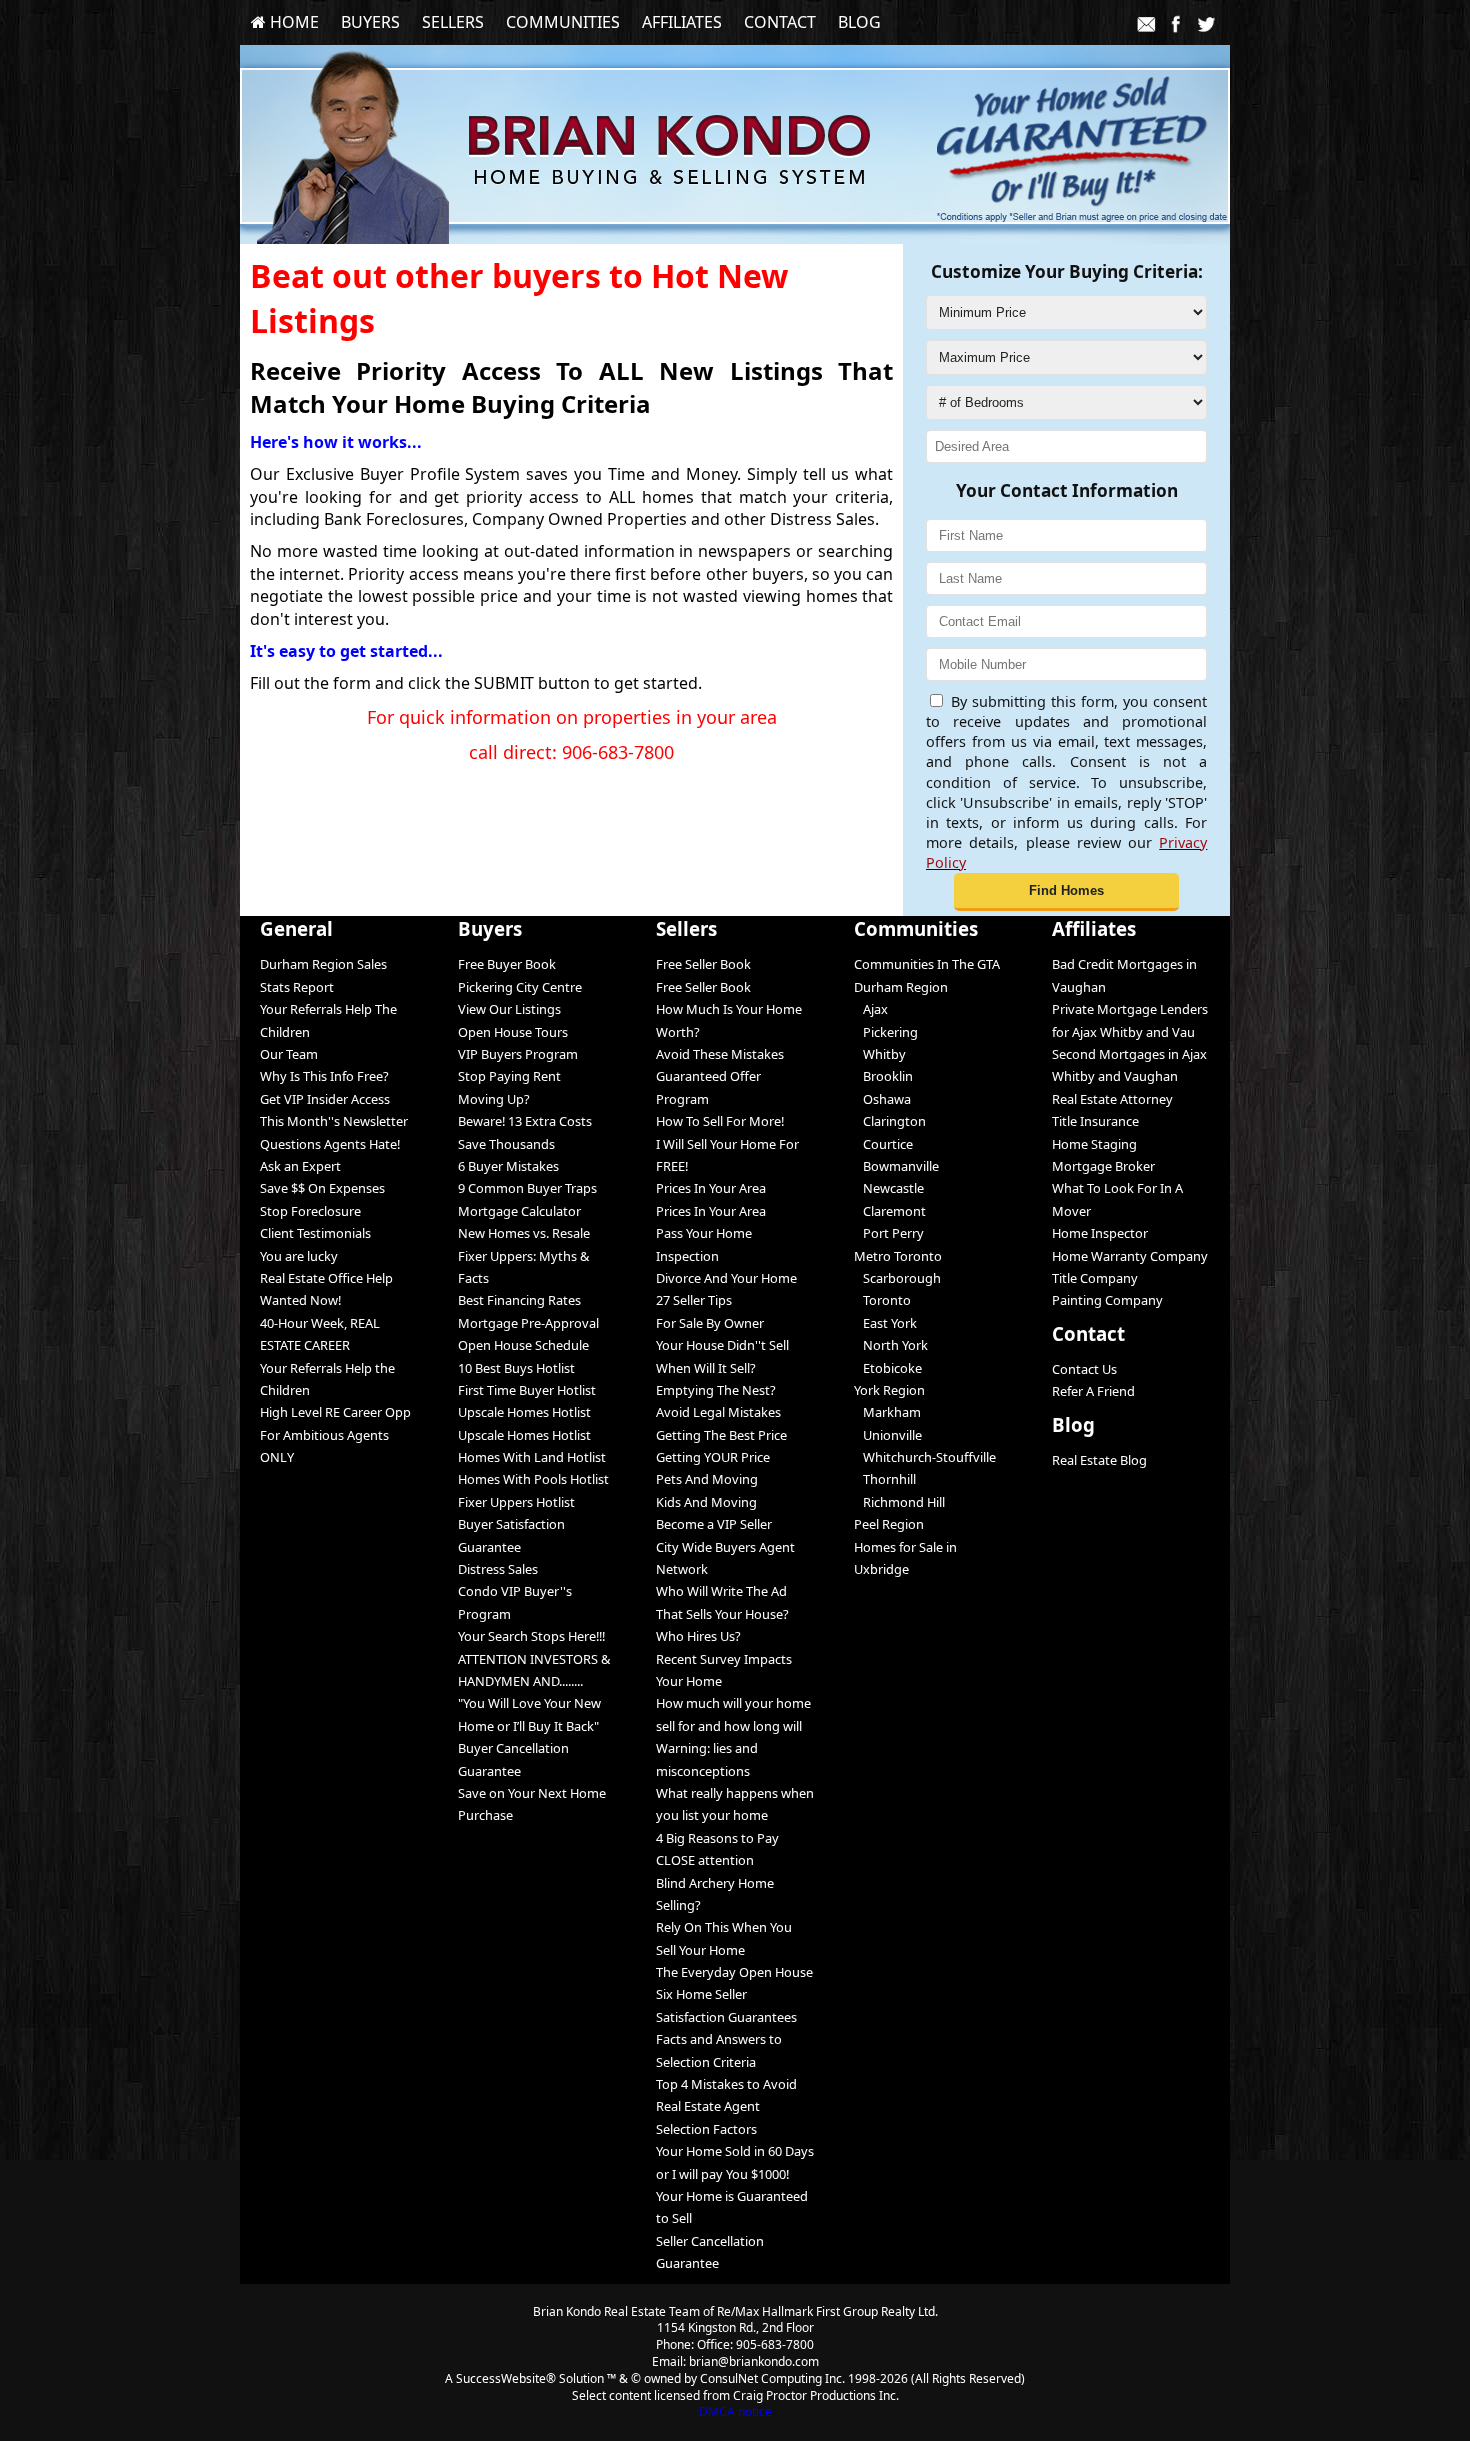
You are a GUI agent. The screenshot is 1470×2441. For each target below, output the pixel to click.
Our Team (289, 1054)
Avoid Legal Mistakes (718, 1412)
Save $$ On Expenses (322, 1188)
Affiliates (682, 22)
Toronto (882, 1300)
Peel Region (889, 1524)
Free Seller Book (703, 964)
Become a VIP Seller (714, 1524)
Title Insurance (1095, 1121)
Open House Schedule (523, 1345)
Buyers (370, 22)
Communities (563, 22)
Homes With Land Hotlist (532, 1457)
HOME (292, 22)
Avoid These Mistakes (720, 1054)
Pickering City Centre (520, 987)
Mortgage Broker (1103, 1166)
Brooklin (883, 1076)
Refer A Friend (1093, 1391)
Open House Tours (513, 1032)
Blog (859, 22)
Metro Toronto (898, 1256)
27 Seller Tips (694, 1300)
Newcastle (889, 1188)
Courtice (883, 1144)
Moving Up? (494, 1099)
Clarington (890, 1121)
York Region (889, 1390)
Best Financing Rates (519, 1300)
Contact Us (1084, 1369)
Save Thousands (506, 1144)
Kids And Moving (706, 1502)
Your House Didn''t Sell (722, 1345)
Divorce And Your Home (726, 1278)
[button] (1066, 892)
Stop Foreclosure (310, 1211)
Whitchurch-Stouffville (925, 1457)
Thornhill (885, 1479)
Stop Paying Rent (509, 1076)
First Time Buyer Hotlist (527, 1390)
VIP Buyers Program (518, 1054)
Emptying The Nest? (716, 1390)
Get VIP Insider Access (325, 1099)
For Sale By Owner (710, 1323)
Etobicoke (888, 1368)
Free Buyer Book (507, 964)
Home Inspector (1100, 1233)
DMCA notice (735, 2411)
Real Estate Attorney (1112, 1099)
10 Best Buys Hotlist (516, 1368)
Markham (887, 1412)
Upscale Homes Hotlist (524, 1412)
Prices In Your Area (711, 1188)
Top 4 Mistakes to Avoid (726, 2084)
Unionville (888, 1435)
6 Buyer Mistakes (508, 1166)
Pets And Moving (707, 1479)
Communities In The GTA (927, 964)
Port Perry (889, 1233)
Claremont (890, 1211)
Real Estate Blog (1099, 1460)
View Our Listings (509, 1009)
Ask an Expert (300, 1166)
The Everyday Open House (734, 1972)
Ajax (871, 1009)
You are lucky (299, 1256)
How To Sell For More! (720, 1121)
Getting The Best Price (721, 1435)
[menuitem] (285, 22)
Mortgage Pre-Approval (528, 1323)
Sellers (453, 22)
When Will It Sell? (706, 1368)
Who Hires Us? (698, 1636)
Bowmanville (896, 1166)
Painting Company (1107, 1300)
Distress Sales (498, 1569)
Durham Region (901, 987)
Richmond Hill (899, 1502)
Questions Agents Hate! (330, 1144)
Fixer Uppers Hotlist (516, 1502)
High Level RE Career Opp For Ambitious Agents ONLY (335, 1434)
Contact (780, 22)
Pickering (886, 1032)
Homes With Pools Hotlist (533, 1479)
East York (885, 1323)
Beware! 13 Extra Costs (525, 1121)
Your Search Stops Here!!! (531, 1636)
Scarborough (897, 1278)
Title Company (1095, 1278)
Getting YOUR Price (713, 1457)
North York (891, 1345)
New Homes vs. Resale (524, 1233)
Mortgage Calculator (519, 1211)
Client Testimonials (315, 1233)
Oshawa (882, 1099)
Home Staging (1094, 1144)
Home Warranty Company (1130, 1256)
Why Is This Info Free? (324, 1076)
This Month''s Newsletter (334, 1121)
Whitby (880, 1054)
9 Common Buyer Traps (527, 1188)
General (296, 928)
